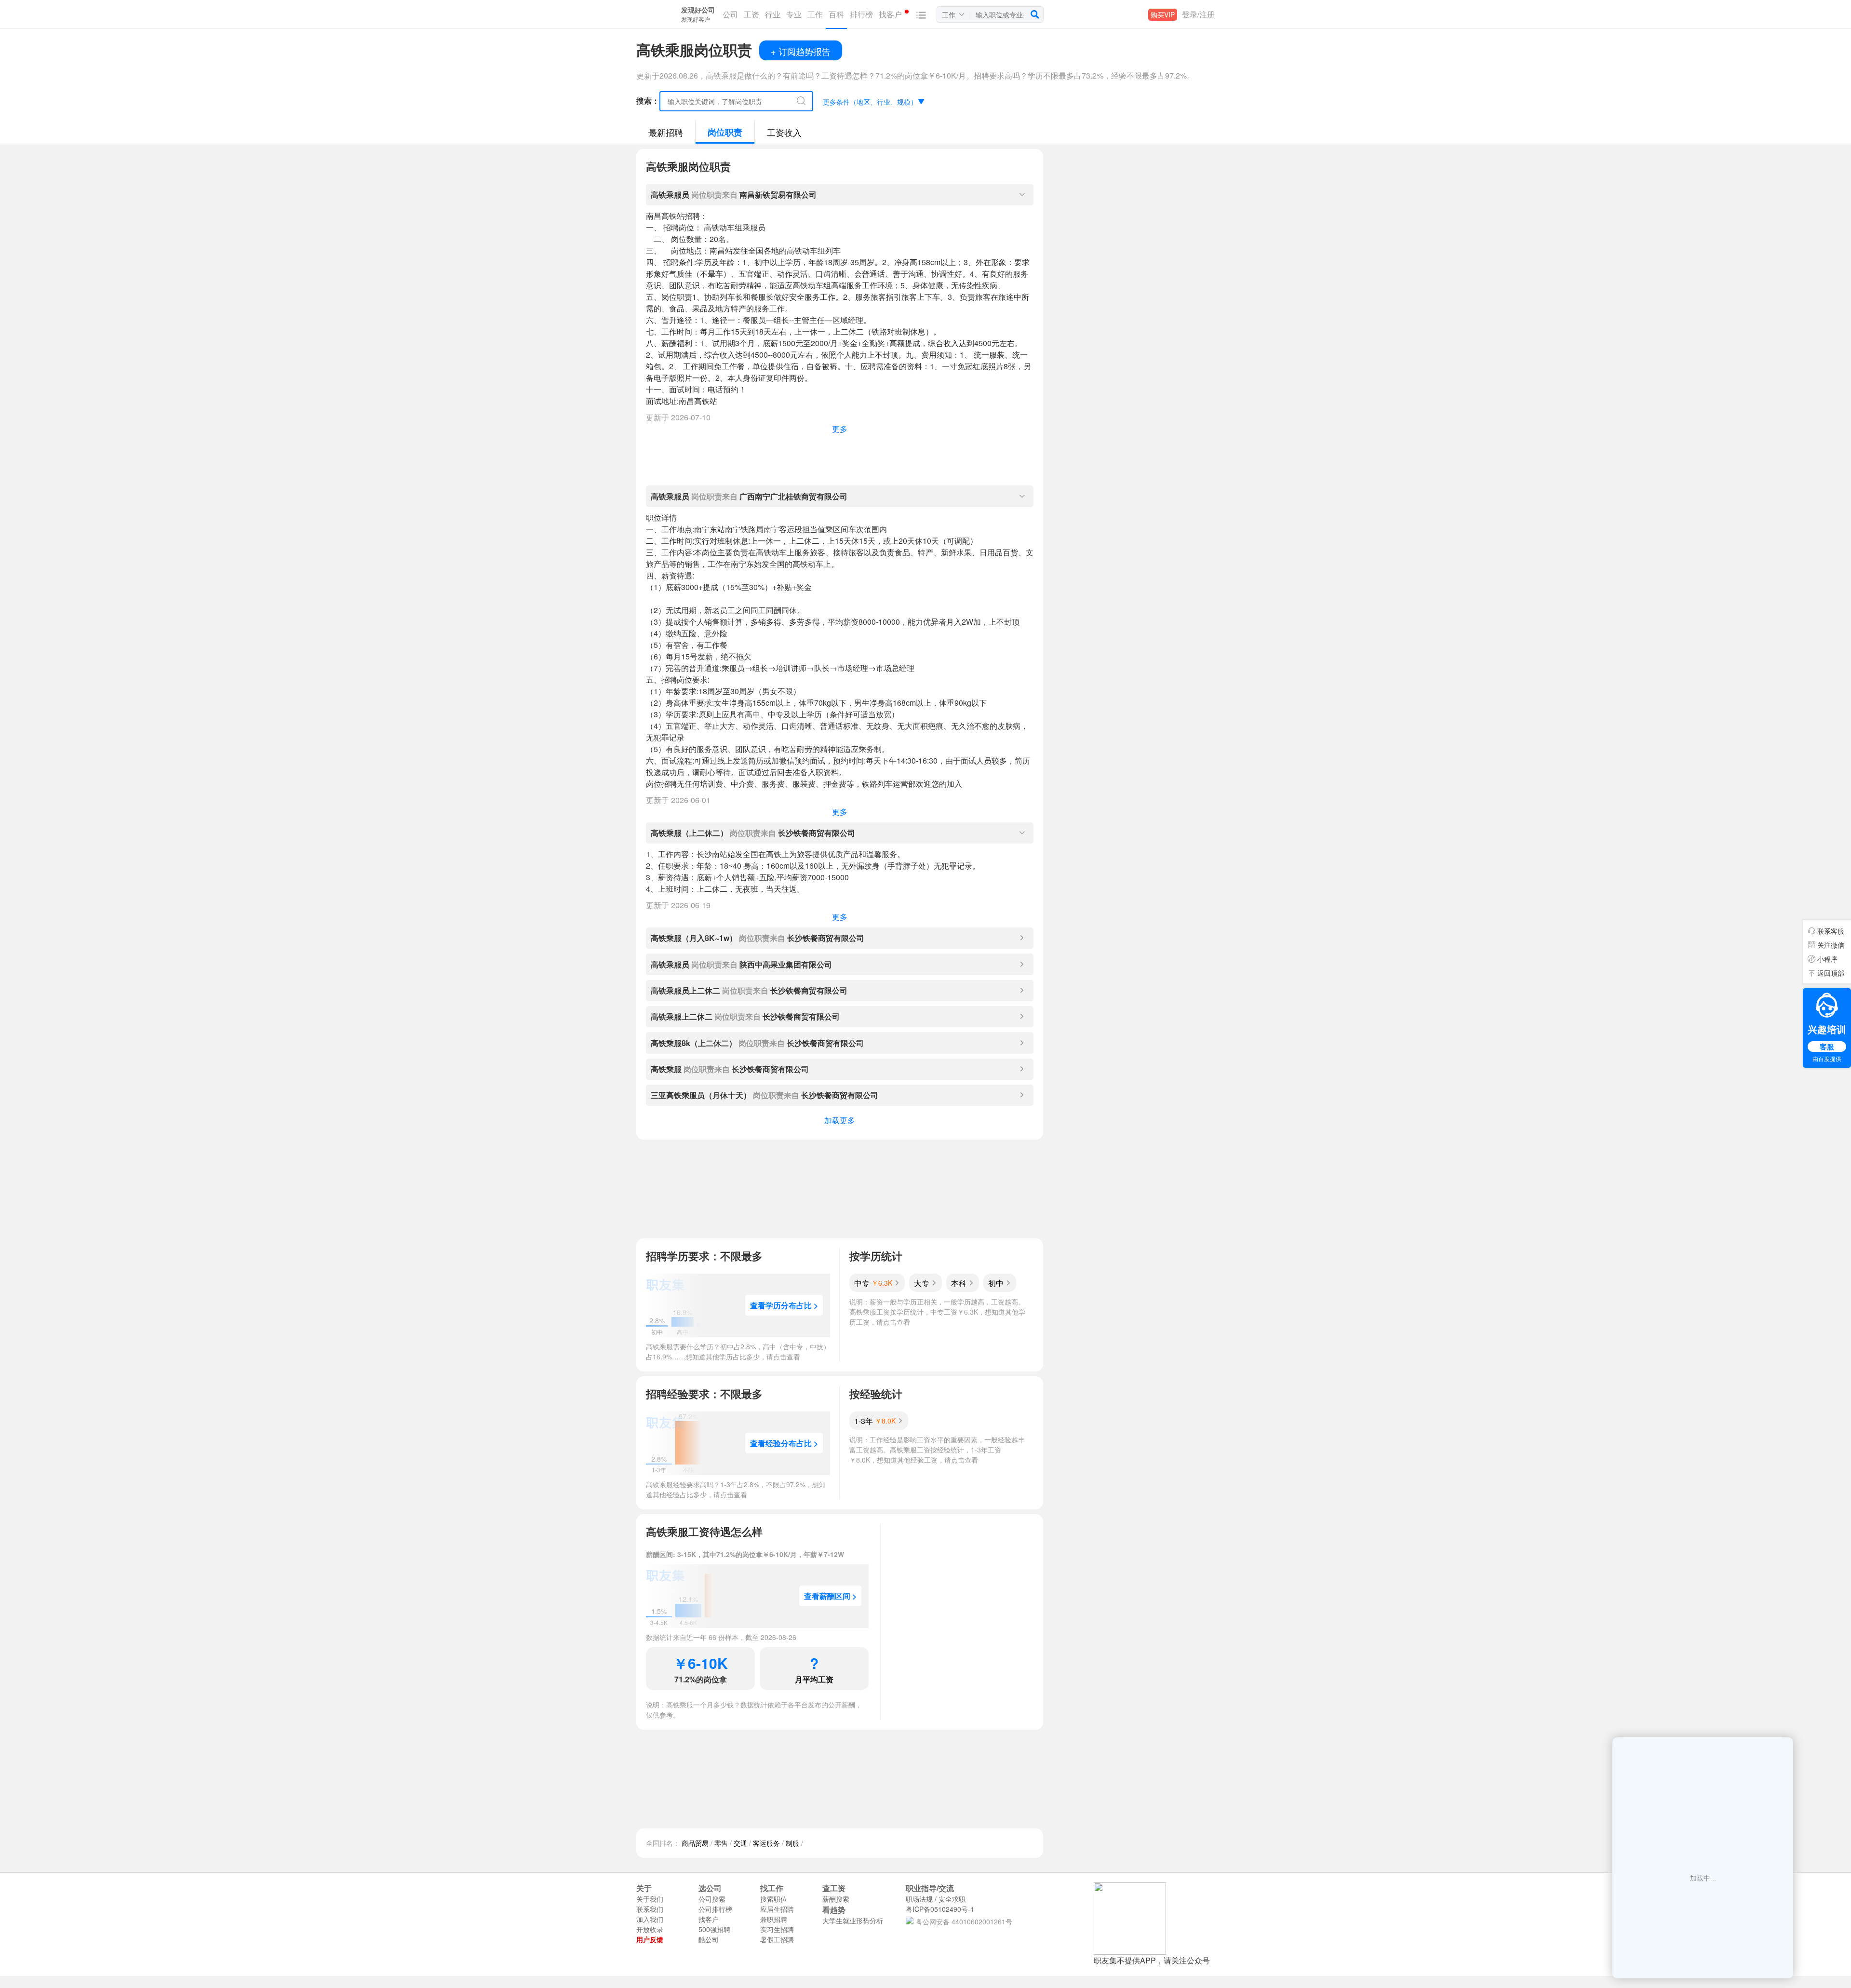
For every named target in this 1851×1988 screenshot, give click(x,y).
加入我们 (650, 1919)
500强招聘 (714, 1929)
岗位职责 (725, 132)
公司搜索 (712, 1899)
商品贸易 (695, 1843)
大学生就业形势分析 (853, 1921)
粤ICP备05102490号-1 (940, 1909)
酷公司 (709, 1939)
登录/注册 (1198, 14)
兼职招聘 (774, 1919)
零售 (721, 1843)
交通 (740, 1843)
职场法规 (919, 1899)
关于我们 (650, 1899)
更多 (840, 429)
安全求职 (952, 1899)
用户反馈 (650, 1939)
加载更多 (840, 1120)
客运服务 (766, 1843)
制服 (792, 1843)
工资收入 (784, 132)
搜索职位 (774, 1899)
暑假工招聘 (777, 1939)
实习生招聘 (777, 1929)
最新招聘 (666, 132)
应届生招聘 (777, 1909)
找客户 (709, 1919)
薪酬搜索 (836, 1899)
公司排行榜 (715, 1909)
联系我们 (650, 1909)
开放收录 (650, 1929)
